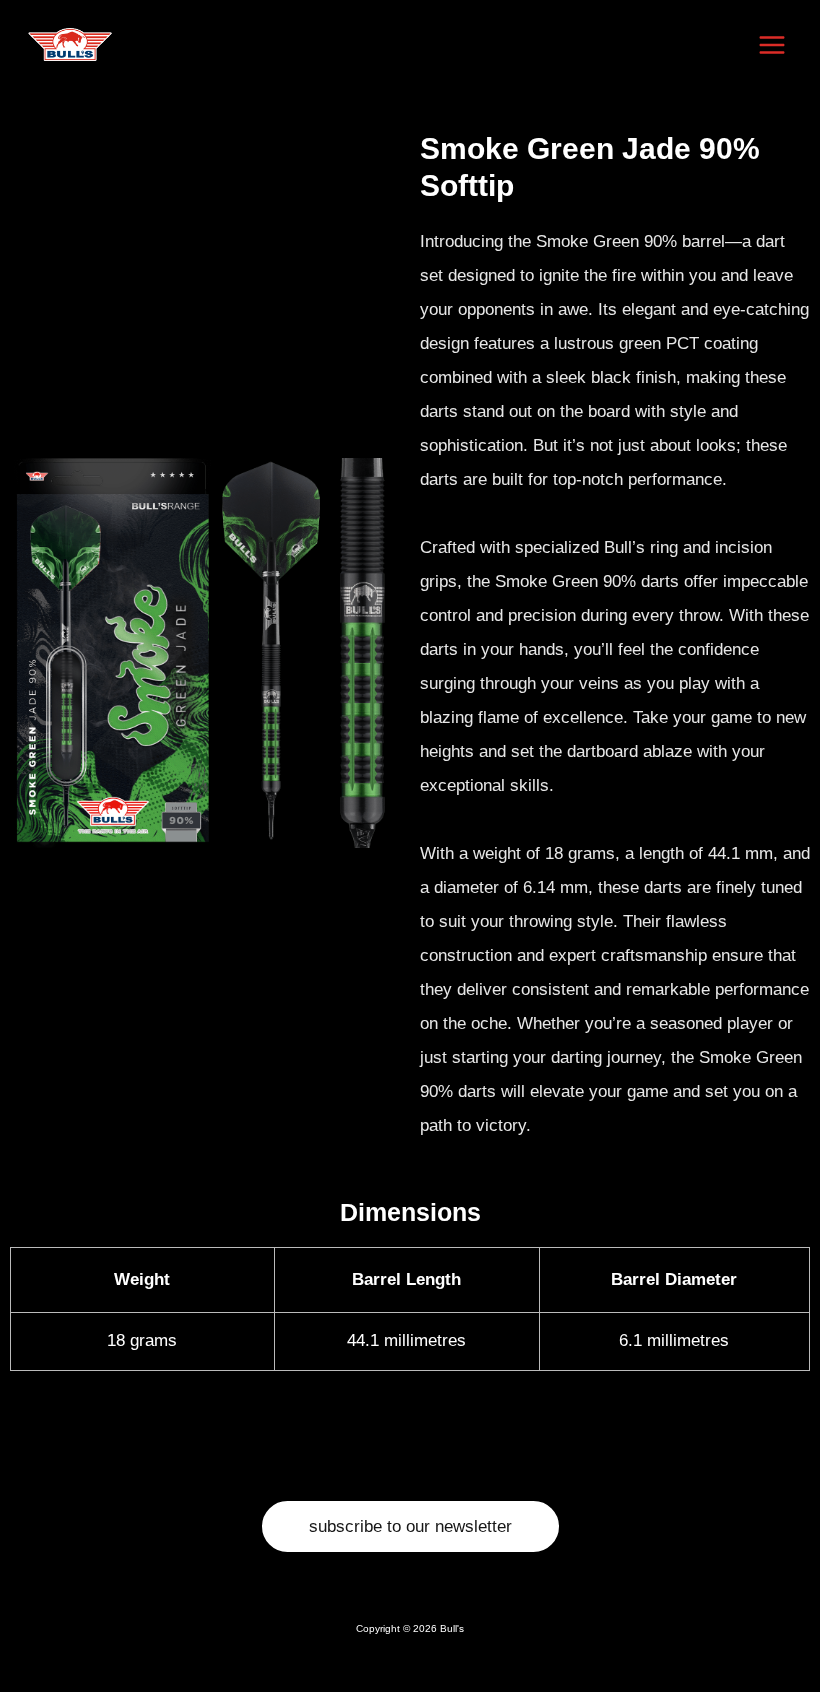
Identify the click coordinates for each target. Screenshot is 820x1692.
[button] (410, 1526)
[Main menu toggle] (773, 45)
